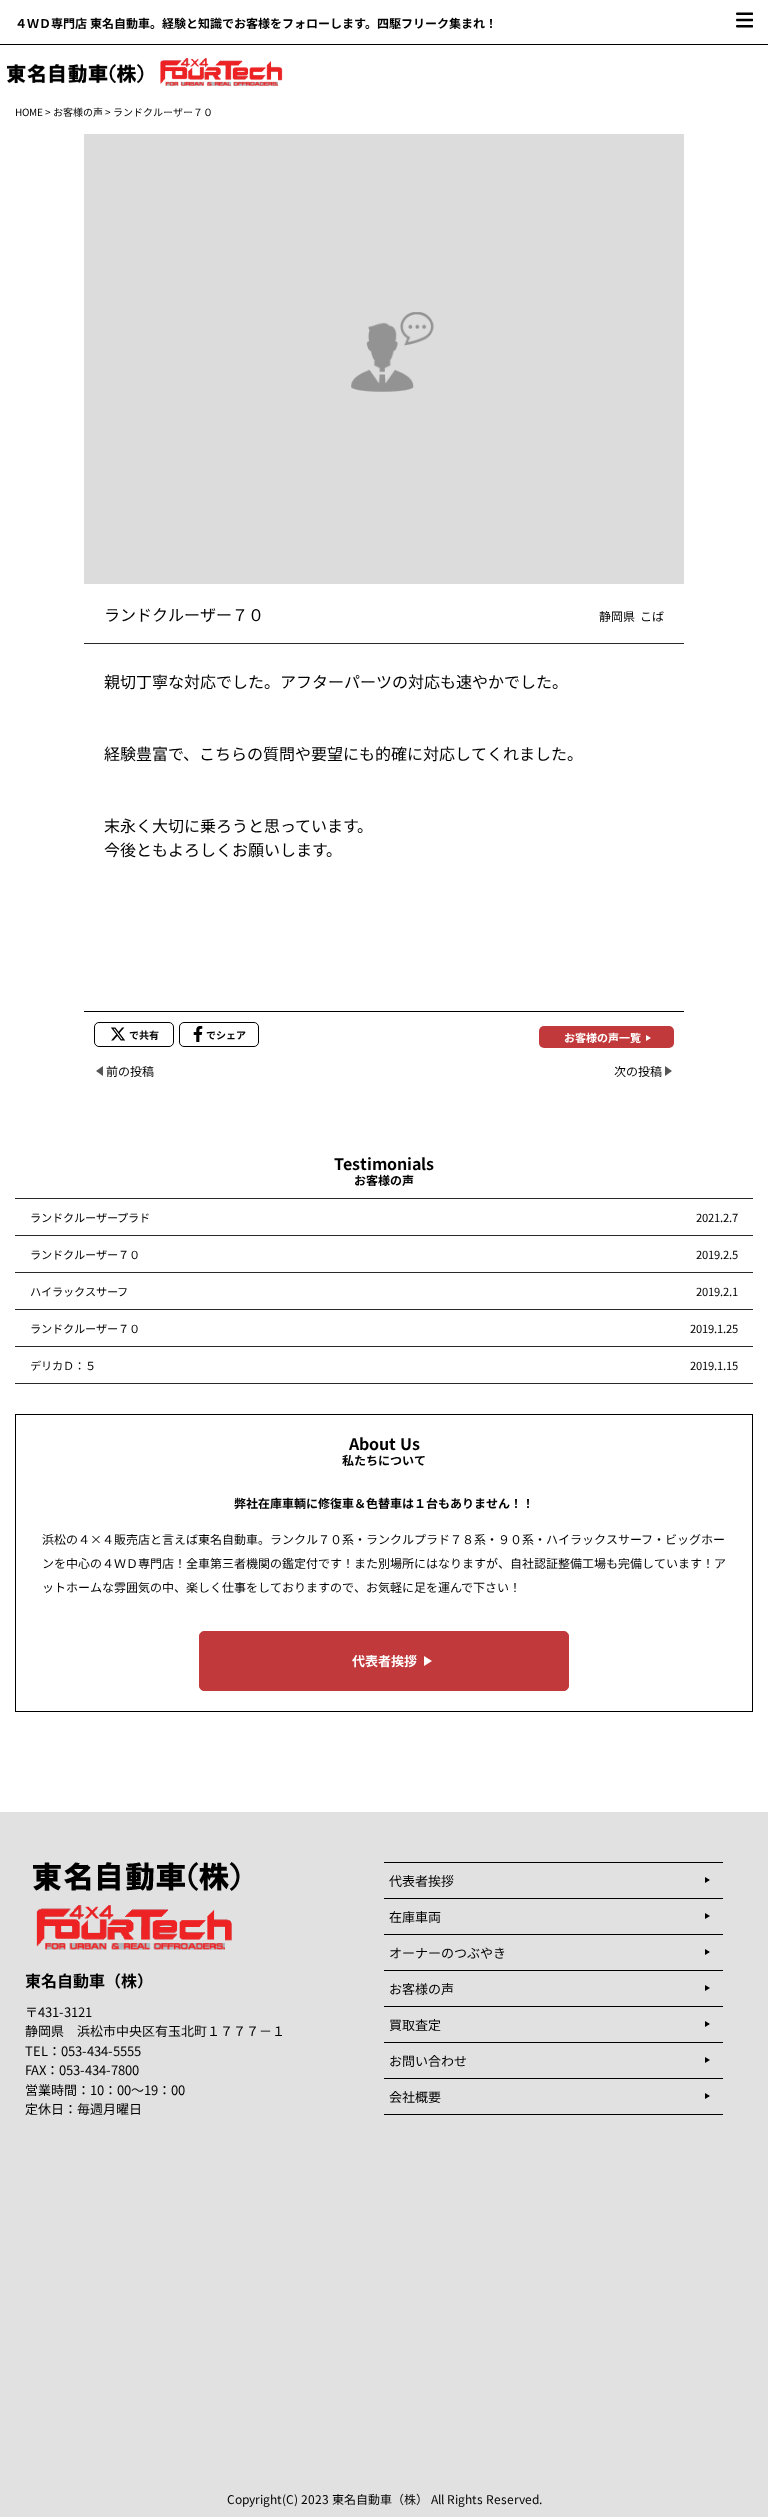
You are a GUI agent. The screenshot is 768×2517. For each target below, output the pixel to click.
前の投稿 (130, 1070)
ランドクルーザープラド (90, 1217)
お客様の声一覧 (602, 1037)
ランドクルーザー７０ (85, 1254)
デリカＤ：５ (63, 1365)
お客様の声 (78, 111)
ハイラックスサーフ (79, 1291)
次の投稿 (638, 1070)
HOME (29, 111)
